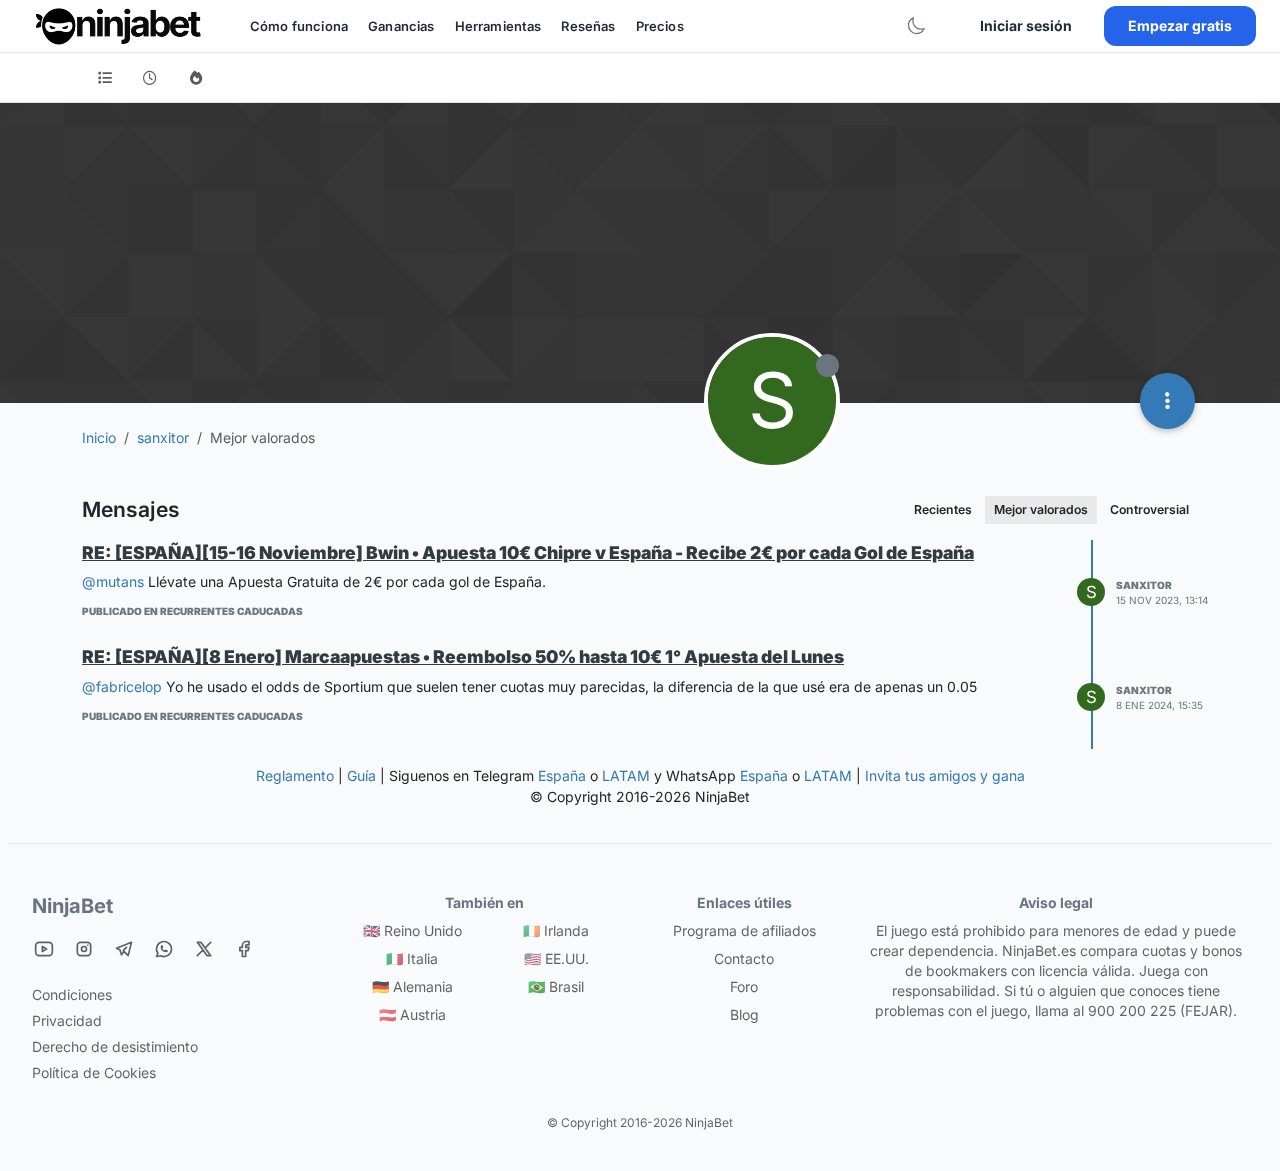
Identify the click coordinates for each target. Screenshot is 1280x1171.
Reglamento (295, 775)
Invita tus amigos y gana (945, 775)
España (562, 775)
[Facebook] (244, 948)
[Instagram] (84, 948)
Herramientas (498, 26)
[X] (204, 948)
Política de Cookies (94, 1072)
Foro (744, 986)
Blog (744, 1014)
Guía (361, 775)
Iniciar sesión (1026, 25)
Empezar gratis (1180, 25)
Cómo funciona (299, 26)
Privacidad (67, 1020)
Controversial (1149, 509)
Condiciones (72, 994)
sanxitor (1144, 585)
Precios (660, 26)
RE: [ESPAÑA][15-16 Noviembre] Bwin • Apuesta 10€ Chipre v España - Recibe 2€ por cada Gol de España (528, 552)
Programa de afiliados (744, 930)
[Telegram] (124, 948)
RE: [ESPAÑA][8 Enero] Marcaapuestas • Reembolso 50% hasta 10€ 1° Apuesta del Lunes (463, 656)
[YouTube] (44, 948)
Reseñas (588, 26)
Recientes (943, 509)
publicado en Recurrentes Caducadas (192, 611)
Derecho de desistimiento (115, 1046)
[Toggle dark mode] (916, 26)
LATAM (626, 775)
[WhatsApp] (164, 948)
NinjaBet (72, 906)
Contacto (744, 958)
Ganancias (401, 26)
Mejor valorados (1041, 509)
